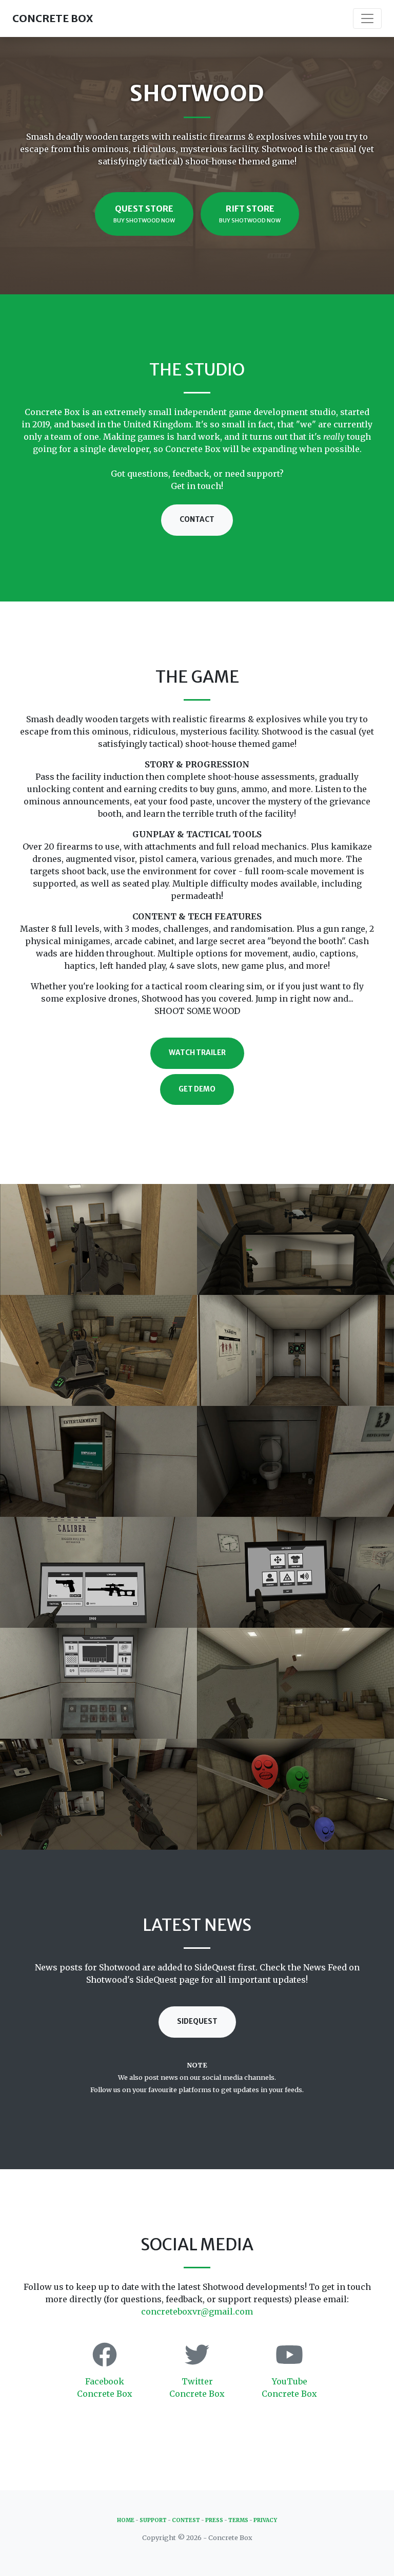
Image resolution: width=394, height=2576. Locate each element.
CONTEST (186, 2520)
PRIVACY (265, 2520)
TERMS (238, 2520)
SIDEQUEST (197, 2022)
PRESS (214, 2520)
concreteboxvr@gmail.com (197, 2311)
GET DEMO (197, 1089)
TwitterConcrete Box (197, 2387)
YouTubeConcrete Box (289, 2387)
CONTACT (197, 520)
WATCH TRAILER (197, 1053)
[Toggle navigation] (367, 18)
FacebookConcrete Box (105, 2387)
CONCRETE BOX (53, 18)
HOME (126, 2520)
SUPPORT (153, 2520)
